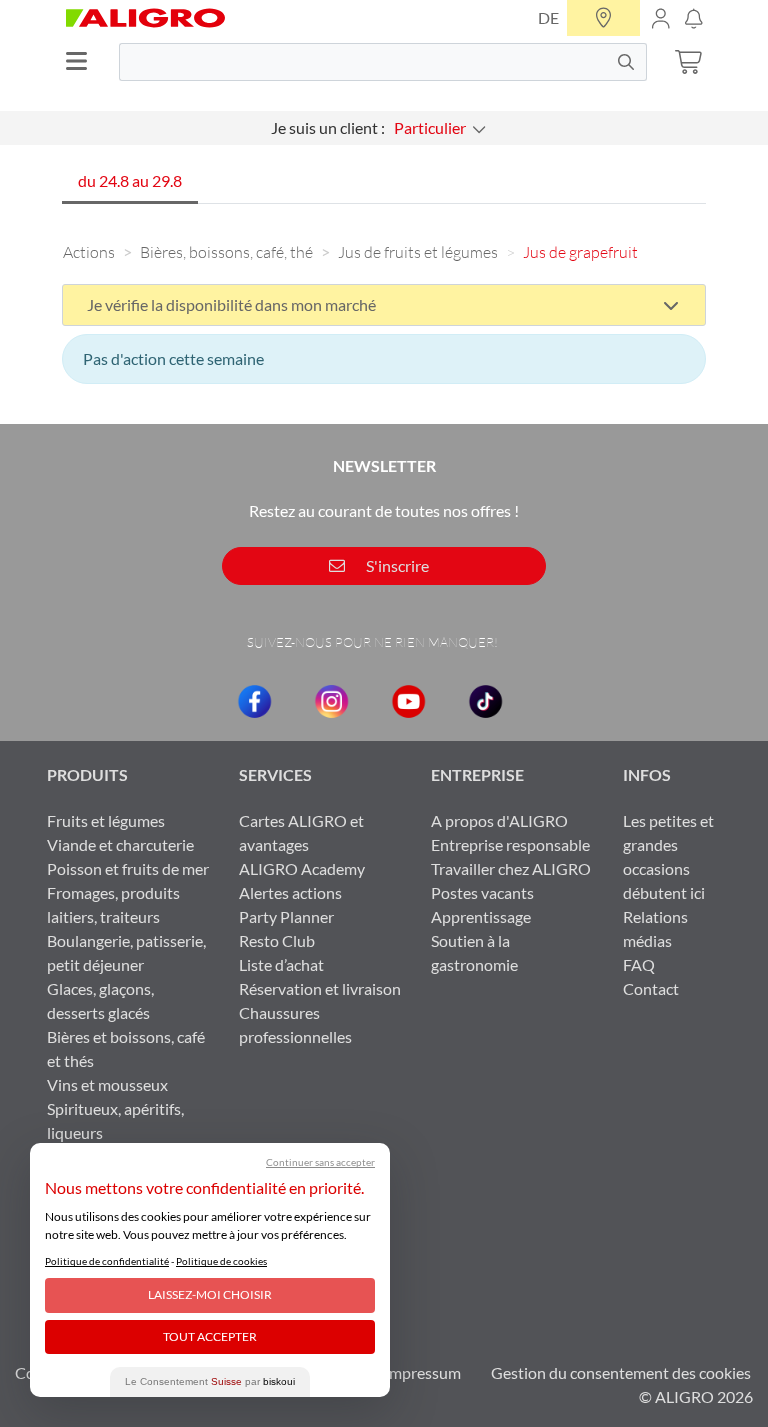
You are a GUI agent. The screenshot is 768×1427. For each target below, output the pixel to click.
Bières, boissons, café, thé (226, 252)
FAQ (639, 964)
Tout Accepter (210, 1336)
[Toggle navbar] (83, 61)
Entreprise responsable (510, 844)
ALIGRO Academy (302, 868)
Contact (651, 988)
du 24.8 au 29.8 (130, 180)
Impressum (422, 1372)
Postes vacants (482, 892)
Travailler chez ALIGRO (511, 868)
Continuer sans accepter (320, 1162)
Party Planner (286, 916)
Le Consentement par (210, 1381)
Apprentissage (481, 916)
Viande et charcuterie (120, 844)
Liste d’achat (281, 964)
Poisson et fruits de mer (128, 868)
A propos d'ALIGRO (499, 820)
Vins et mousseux (107, 1084)
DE (548, 17)
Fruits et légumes (106, 820)
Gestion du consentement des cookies (621, 1372)
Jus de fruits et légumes (418, 252)
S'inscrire (396, 565)
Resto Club (277, 940)
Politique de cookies (221, 1261)
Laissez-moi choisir (210, 1294)
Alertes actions (290, 892)
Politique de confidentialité (107, 1261)
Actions (89, 252)
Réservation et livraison (320, 988)
